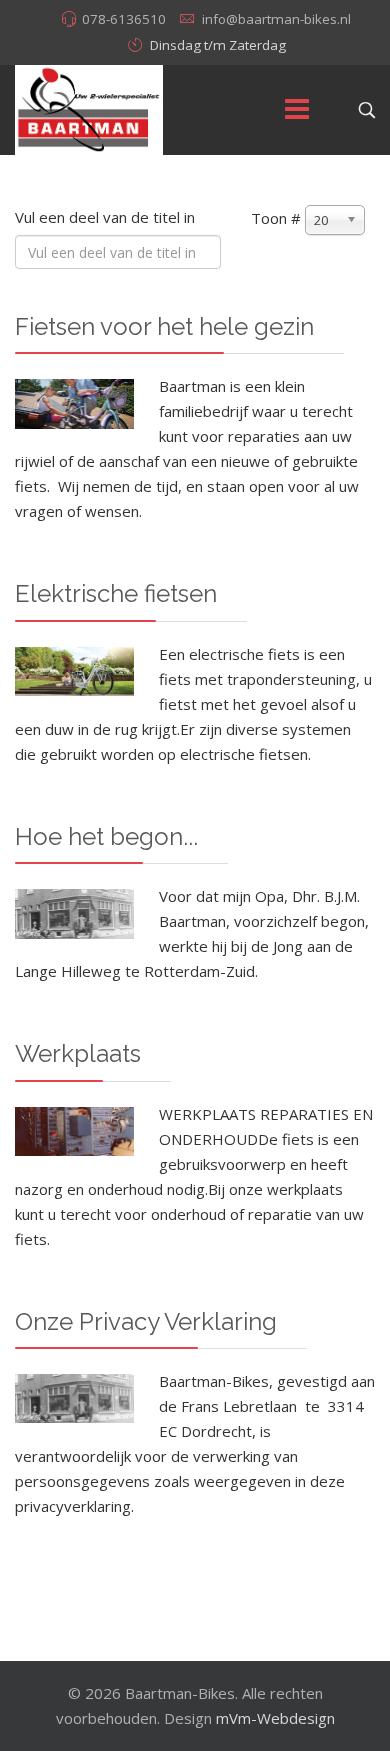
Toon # (276, 218)
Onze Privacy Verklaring (146, 1321)
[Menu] (297, 110)
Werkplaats (78, 1053)
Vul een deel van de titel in (107, 217)
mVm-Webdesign (275, 1718)
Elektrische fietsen (116, 593)
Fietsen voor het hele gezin (164, 326)
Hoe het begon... (106, 836)
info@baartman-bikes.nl (276, 19)
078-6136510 (124, 19)
